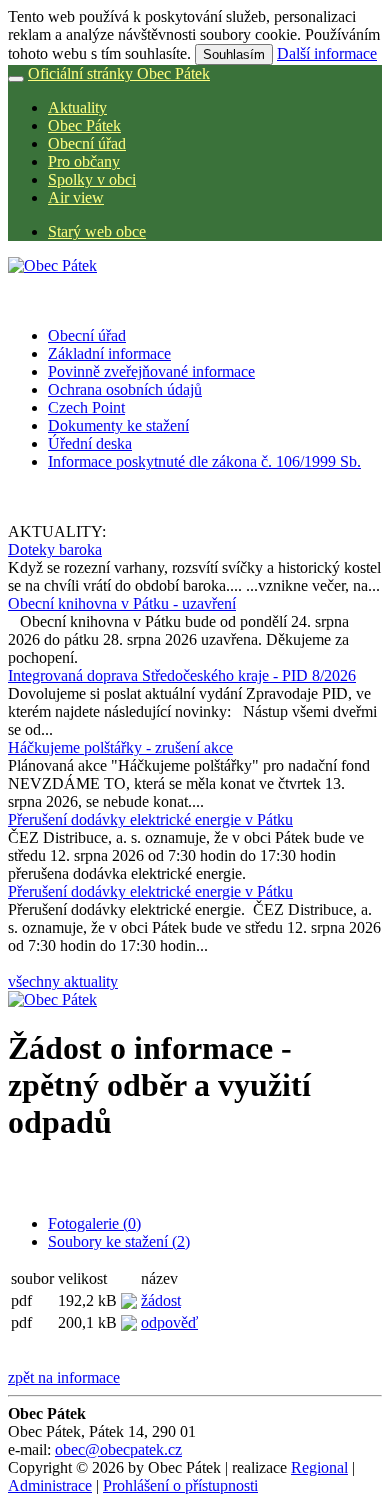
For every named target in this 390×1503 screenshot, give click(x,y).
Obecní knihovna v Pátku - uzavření (122, 603)
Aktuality (77, 107)
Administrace (50, 1485)
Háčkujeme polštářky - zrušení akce (120, 747)
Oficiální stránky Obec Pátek (119, 73)
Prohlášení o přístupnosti (180, 1485)
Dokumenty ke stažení (118, 425)
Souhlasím (234, 54)
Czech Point (86, 407)
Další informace (327, 53)
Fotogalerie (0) (94, 1223)
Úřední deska (90, 443)
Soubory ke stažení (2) (119, 1241)
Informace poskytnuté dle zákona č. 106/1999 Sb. (204, 461)
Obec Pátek (84, 125)
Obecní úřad (87, 143)
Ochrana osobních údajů (125, 389)
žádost (161, 1300)
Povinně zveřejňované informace (151, 371)
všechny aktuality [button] (63, 981)
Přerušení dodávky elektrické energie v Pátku (150, 819)
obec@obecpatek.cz (118, 1449)
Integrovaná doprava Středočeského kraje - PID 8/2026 (182, 675)
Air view (76, 197)
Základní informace (109, 353)
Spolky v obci (92, 179)
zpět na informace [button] (64, 1377)
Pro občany (84, 161)
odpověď (169, 1322)
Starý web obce (97, 231)
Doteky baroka (55, 549)
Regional (319, 1467)
